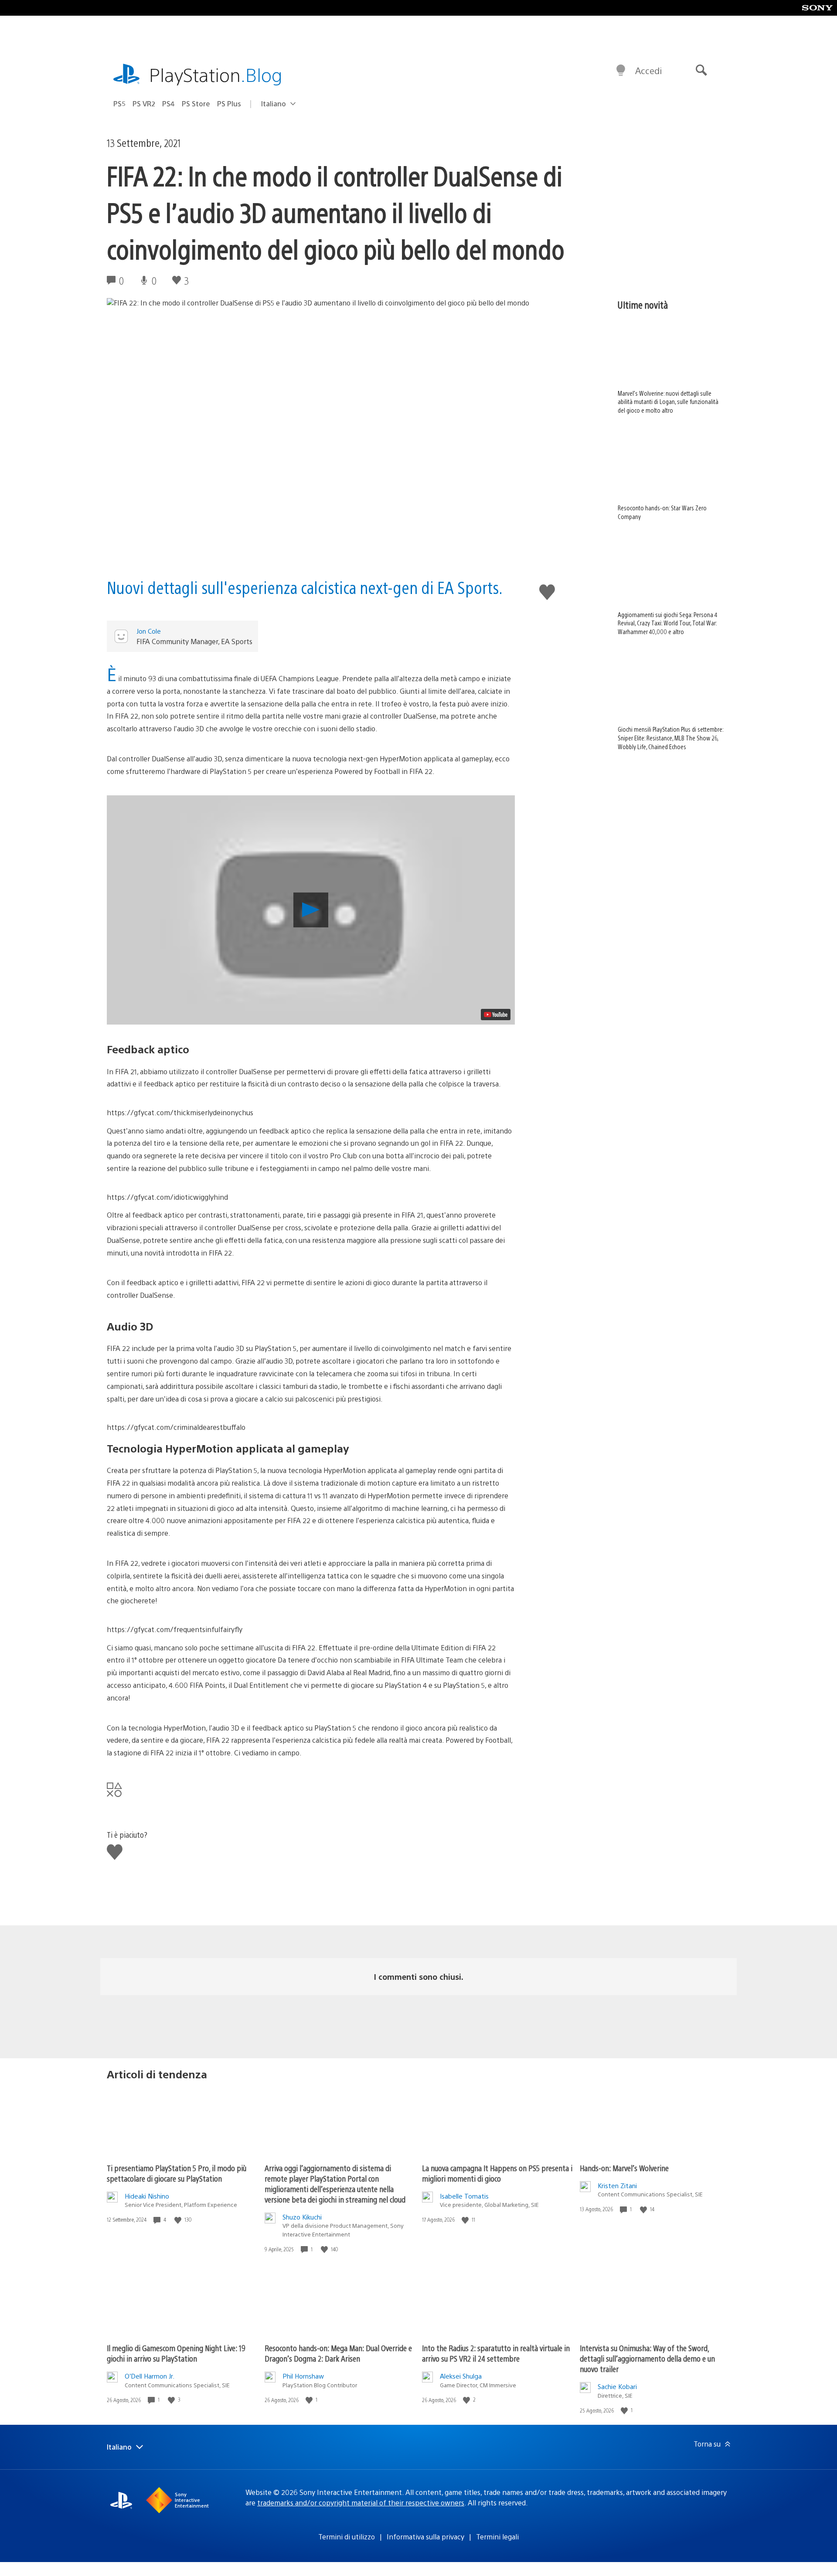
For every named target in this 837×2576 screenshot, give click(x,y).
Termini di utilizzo (347, 2537)
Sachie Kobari (617, 2386)
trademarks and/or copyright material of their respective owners (361, 2503)
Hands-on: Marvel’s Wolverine (624, 2168)
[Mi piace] (179, 2220)
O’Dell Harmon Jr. (150, 2376)
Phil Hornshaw (303, 2376)
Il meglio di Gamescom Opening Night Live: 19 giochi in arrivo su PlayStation (176, 2353)
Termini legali (497, 2537)
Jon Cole (149, 631)
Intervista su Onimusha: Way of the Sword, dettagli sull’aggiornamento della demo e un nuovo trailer (647, 2358)
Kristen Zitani (617, 2185)
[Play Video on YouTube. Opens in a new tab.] (496, 1015)
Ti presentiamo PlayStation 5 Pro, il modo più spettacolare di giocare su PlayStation (177, 2173)
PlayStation (216, 74)
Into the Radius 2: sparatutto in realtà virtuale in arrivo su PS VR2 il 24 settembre (496, 2353)
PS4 (168, 104)
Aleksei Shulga (461, 2376)
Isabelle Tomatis (464, 2196)
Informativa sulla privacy (425, 2537)
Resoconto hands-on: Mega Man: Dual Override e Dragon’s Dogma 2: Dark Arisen (338, 2353)
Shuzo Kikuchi (302, 2217)
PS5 (119, 104)
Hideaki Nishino (147, 2196)
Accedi (648, 70)
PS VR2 (144, 104)
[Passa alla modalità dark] (621, 71)
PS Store (196, 104)
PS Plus (229, 104)
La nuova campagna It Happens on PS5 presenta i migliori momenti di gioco (497, 2173)
